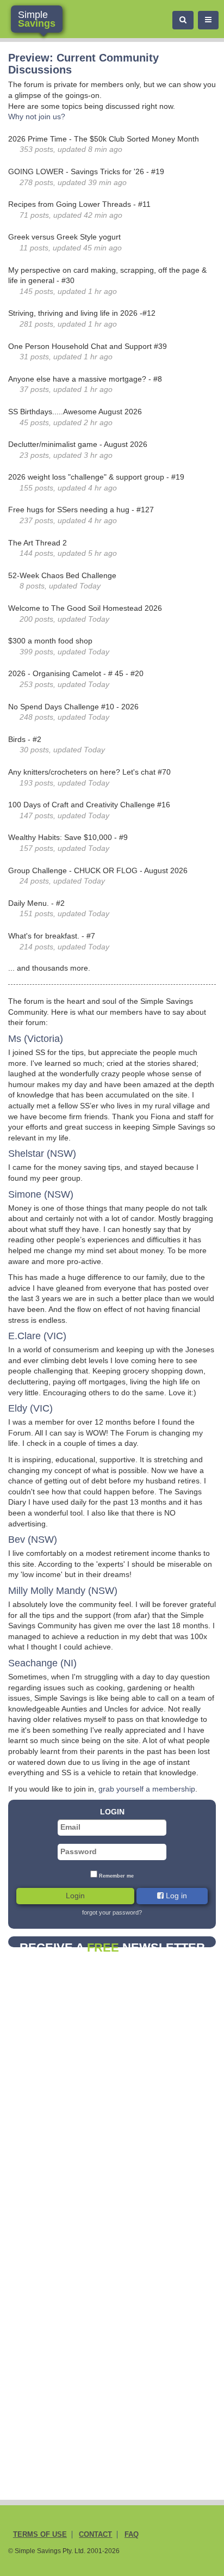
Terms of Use (40, 2535)
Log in (175, 1896)
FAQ (132, 2535)
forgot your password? (112, 1912)
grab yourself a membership (147, 1789)
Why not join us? (37, 116)
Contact (95, 2535)
